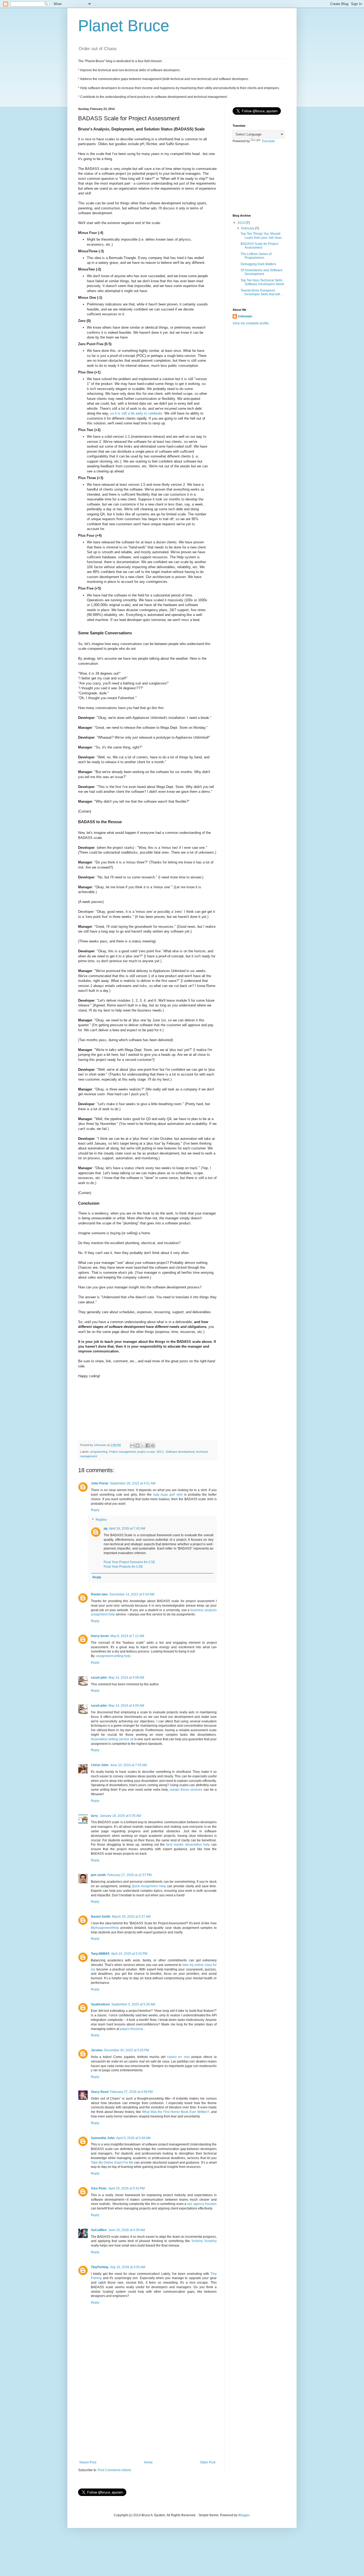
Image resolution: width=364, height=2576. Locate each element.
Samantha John (103, 2138)
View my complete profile (251, 323)
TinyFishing (100, 2267)
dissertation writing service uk (112, 1739)
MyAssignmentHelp (105, 1928)
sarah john (99, 1678)
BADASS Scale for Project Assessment (259, 246)
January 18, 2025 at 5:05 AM (120, 1816)
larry (94, 1816)
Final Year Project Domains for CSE (129, 1562)
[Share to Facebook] (148, 1446)
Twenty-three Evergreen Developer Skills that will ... (262, 292)
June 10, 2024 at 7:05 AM (128, 1765)
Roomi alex (99, 1594)
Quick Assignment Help (149, 1886)
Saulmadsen (100, 2004)
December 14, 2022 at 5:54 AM (132, 1594)
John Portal (100, 1483)
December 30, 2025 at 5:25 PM (127, 2050)
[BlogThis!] (137, 1446)
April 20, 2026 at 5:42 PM (127, 2188)
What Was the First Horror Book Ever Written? (176, 2112)
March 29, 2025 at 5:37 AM (131, 1917)
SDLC (160, 1452)
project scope (146, 1452)
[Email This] (132, 1446)
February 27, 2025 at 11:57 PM (130, 1875)
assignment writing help (113, 1656)
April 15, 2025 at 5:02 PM (129, 1954)
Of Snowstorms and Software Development (262, 272)
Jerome (97, 2050)
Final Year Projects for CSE (123, 1567)
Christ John (100, 1765)
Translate (268, 141)
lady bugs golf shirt (168, 1495)
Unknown (245, 316)
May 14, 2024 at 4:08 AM (126, 1678)
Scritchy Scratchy (204, 2241)
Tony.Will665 (100, 1954)
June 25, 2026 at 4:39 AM (127, 2230)
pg (106, 1528)
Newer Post (88, 2462)
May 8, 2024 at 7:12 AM (127, 1636)
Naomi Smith (101, 1917)
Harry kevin (100, 1636)
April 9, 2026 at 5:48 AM (133, 2138)
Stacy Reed (100, 2092)
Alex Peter (99, 2188)
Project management (122, 1452)
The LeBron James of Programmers (256, 256)
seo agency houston (202, 2204)
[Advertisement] (147, 2420)
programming (99, 1452)
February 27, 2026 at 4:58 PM (131, 2092)
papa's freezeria (132, 2029)
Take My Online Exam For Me (112, 2163)
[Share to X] (143, 1446)
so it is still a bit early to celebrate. (137, 413)
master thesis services (186, 1790)
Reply (95, 1510)
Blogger (244, 2515)
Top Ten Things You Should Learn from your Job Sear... (262, 236)
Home (148, 2462)
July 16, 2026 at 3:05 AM (128, 2267)
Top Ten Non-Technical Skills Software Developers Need (262, 282)
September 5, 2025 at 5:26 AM (133, 2004)
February (248, 228)
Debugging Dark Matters (258, 264)
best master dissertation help (188, 1845)
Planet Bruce (124, 26)
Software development (180, 1452)
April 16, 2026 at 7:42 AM (127, 1528)
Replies (101, 1520)
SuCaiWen (99, 2230)
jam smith (98, 1875)
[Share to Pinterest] (153, 1446)
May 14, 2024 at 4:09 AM (126, 1706)
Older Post (208, 2462)
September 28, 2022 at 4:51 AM (133, 1483)
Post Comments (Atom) (114, 2470)
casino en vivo (178, 2057)
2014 (242, 223)
